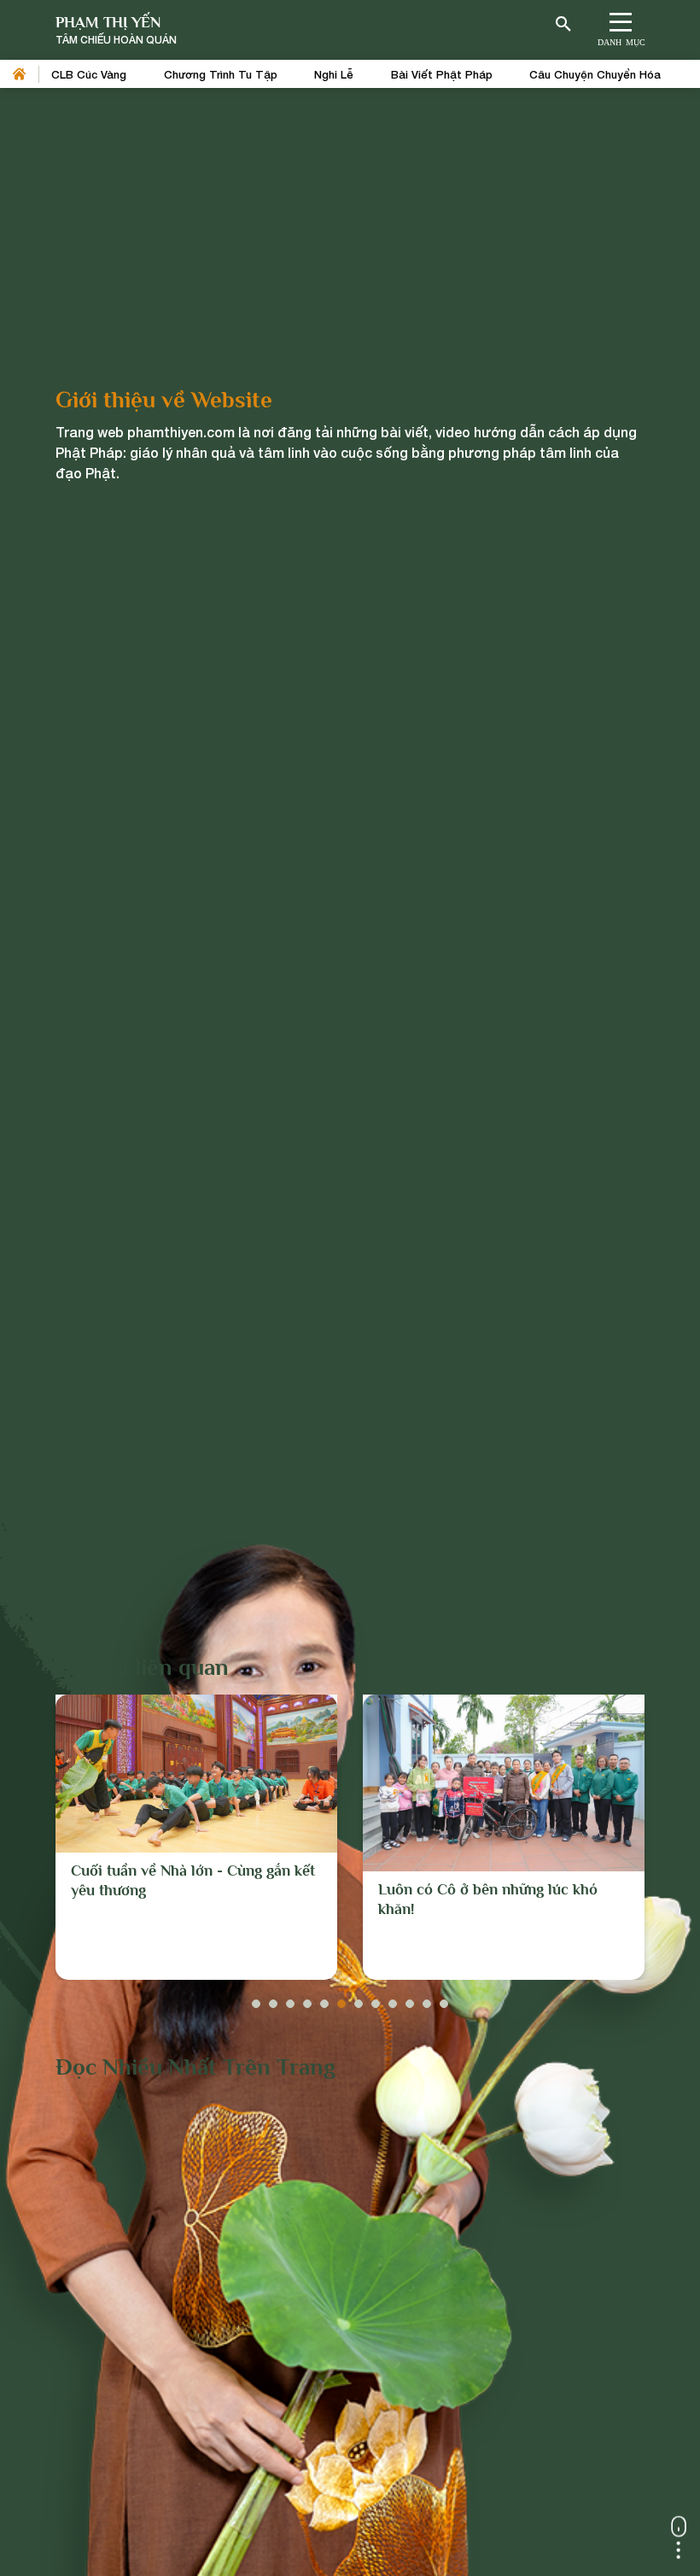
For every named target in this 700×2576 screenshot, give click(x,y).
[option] (196, 1837)
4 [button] (307, 1999)
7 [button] (359, 1999)
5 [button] (324, 1999)
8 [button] (376, 1999)
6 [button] (341, 1999)
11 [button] (427, 1999)
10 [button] (410, 1999)
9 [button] (393, 1999)
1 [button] (256, 1999)
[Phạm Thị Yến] (116, 30)
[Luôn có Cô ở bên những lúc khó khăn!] (504, 1783)
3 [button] (290, 1999)
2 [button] (273, 1999)
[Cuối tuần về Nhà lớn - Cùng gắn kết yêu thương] (196, 1774)
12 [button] (444, 1999)
